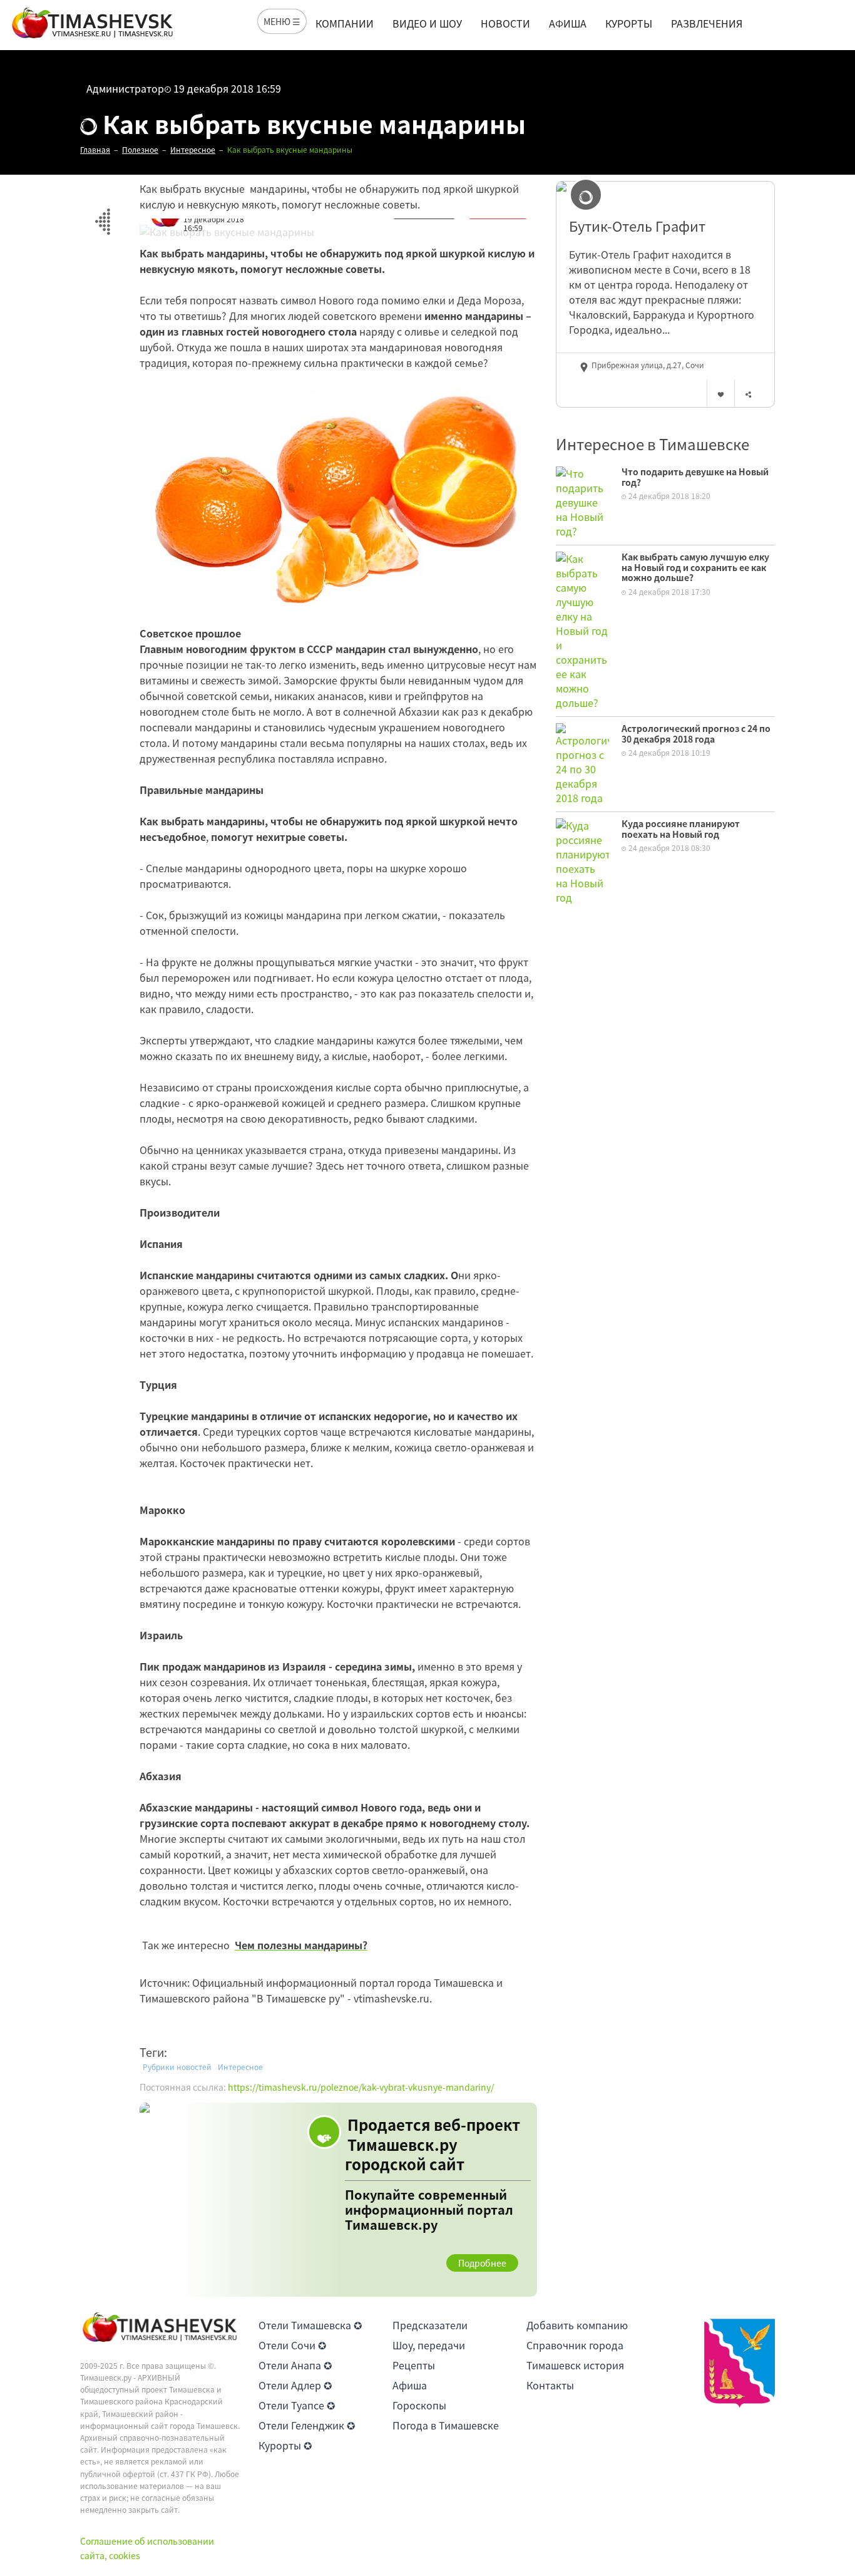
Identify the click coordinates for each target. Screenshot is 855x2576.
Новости (505, 23)
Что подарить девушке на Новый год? (695, 477)
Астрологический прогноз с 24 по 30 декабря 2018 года (696, 734)
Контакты (550, 2385)
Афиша (568, 23)
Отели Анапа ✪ (295, 2365)
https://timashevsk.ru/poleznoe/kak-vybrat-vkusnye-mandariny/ (361, 2087)
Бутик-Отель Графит (637, 226)
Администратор (125, 88)
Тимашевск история (575, 2365)
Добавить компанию (577, 2325)
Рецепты (414, 2365)
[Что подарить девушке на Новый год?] (582, 501)
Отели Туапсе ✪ (297, 2405)
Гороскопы (419, 2405)
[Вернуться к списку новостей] (102, 214)
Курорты (629, 23)
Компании (345, 23)
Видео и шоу (427, 23)
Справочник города (575, 2345)
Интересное (240, 2067)
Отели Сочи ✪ (292, 2345)
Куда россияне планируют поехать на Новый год (681, 829)
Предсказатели (430, 2325)
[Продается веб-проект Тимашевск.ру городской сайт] (338, 2200)
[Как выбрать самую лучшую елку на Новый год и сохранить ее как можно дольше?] (582, 629)
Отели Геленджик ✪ (307, 2425)
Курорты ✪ (285, 2445)
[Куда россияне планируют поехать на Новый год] (582, 860)
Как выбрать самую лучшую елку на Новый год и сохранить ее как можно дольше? (695, 567)
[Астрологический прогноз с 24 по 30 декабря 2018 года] (582, 763)
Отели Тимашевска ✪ (310, 2325)
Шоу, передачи (429, 2345)
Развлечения (707, 23)
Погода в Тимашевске (446, 2425)
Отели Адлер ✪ (295, 2385)
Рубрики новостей (177, 2067)
